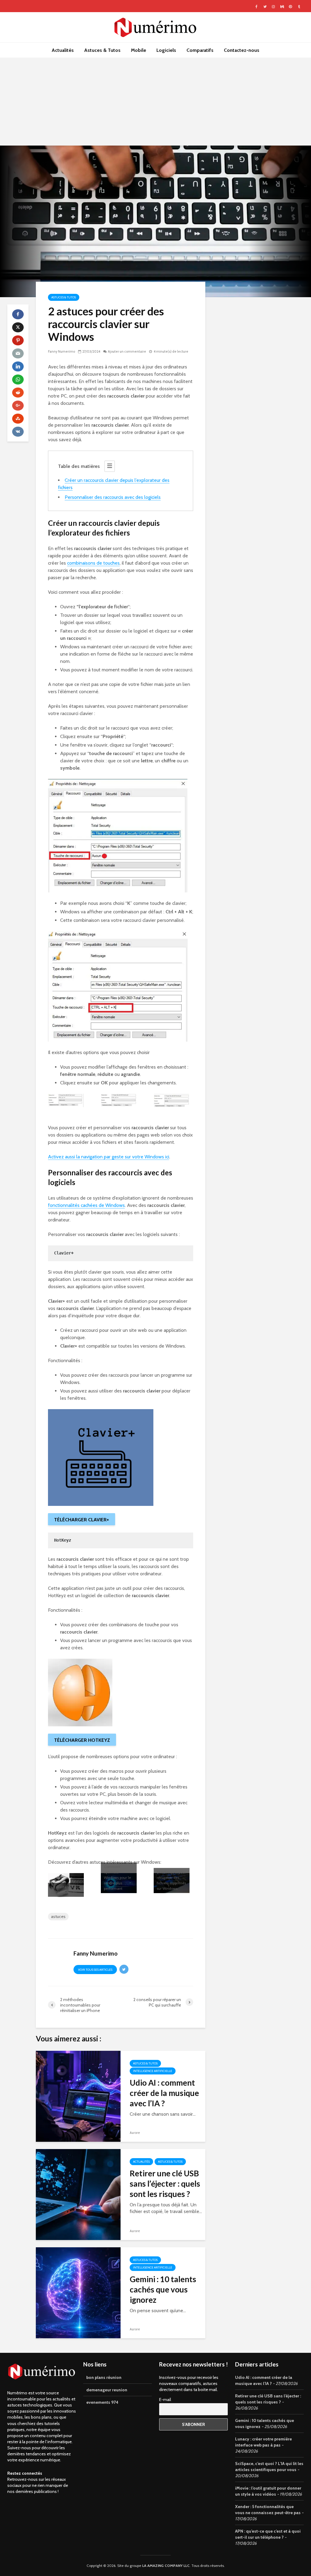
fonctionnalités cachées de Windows (86, 1205)
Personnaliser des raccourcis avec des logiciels (113, 497)
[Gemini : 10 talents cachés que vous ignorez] (78, 2292)
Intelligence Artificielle (153, 2071)
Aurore (135, 2133)
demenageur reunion (107, 2390)
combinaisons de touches (93, 563)
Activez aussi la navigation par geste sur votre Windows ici (109, 1157)
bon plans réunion (104, 2377)
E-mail (165, 2400)
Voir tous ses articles (95, 1970)
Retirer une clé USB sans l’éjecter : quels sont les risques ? (165, 2184)
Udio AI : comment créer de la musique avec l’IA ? (164, 2093)
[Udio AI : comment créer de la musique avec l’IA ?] (78, 2096)
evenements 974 (102, 2402)
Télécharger (82, 1740)
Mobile (138, 50)
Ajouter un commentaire (127, 351)
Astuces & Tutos (102, 50)
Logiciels (166, 50)
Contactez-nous (242, 50)
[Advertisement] (155, 103)
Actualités (63, 50)
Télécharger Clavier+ (82, 1520)
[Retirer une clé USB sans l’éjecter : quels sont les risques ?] (78, 2194)
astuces (58, 1916)
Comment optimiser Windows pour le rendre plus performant (117, 1877)
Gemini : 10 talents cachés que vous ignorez (163, 2289)
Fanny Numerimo (62, 351)
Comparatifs (200, 50)
